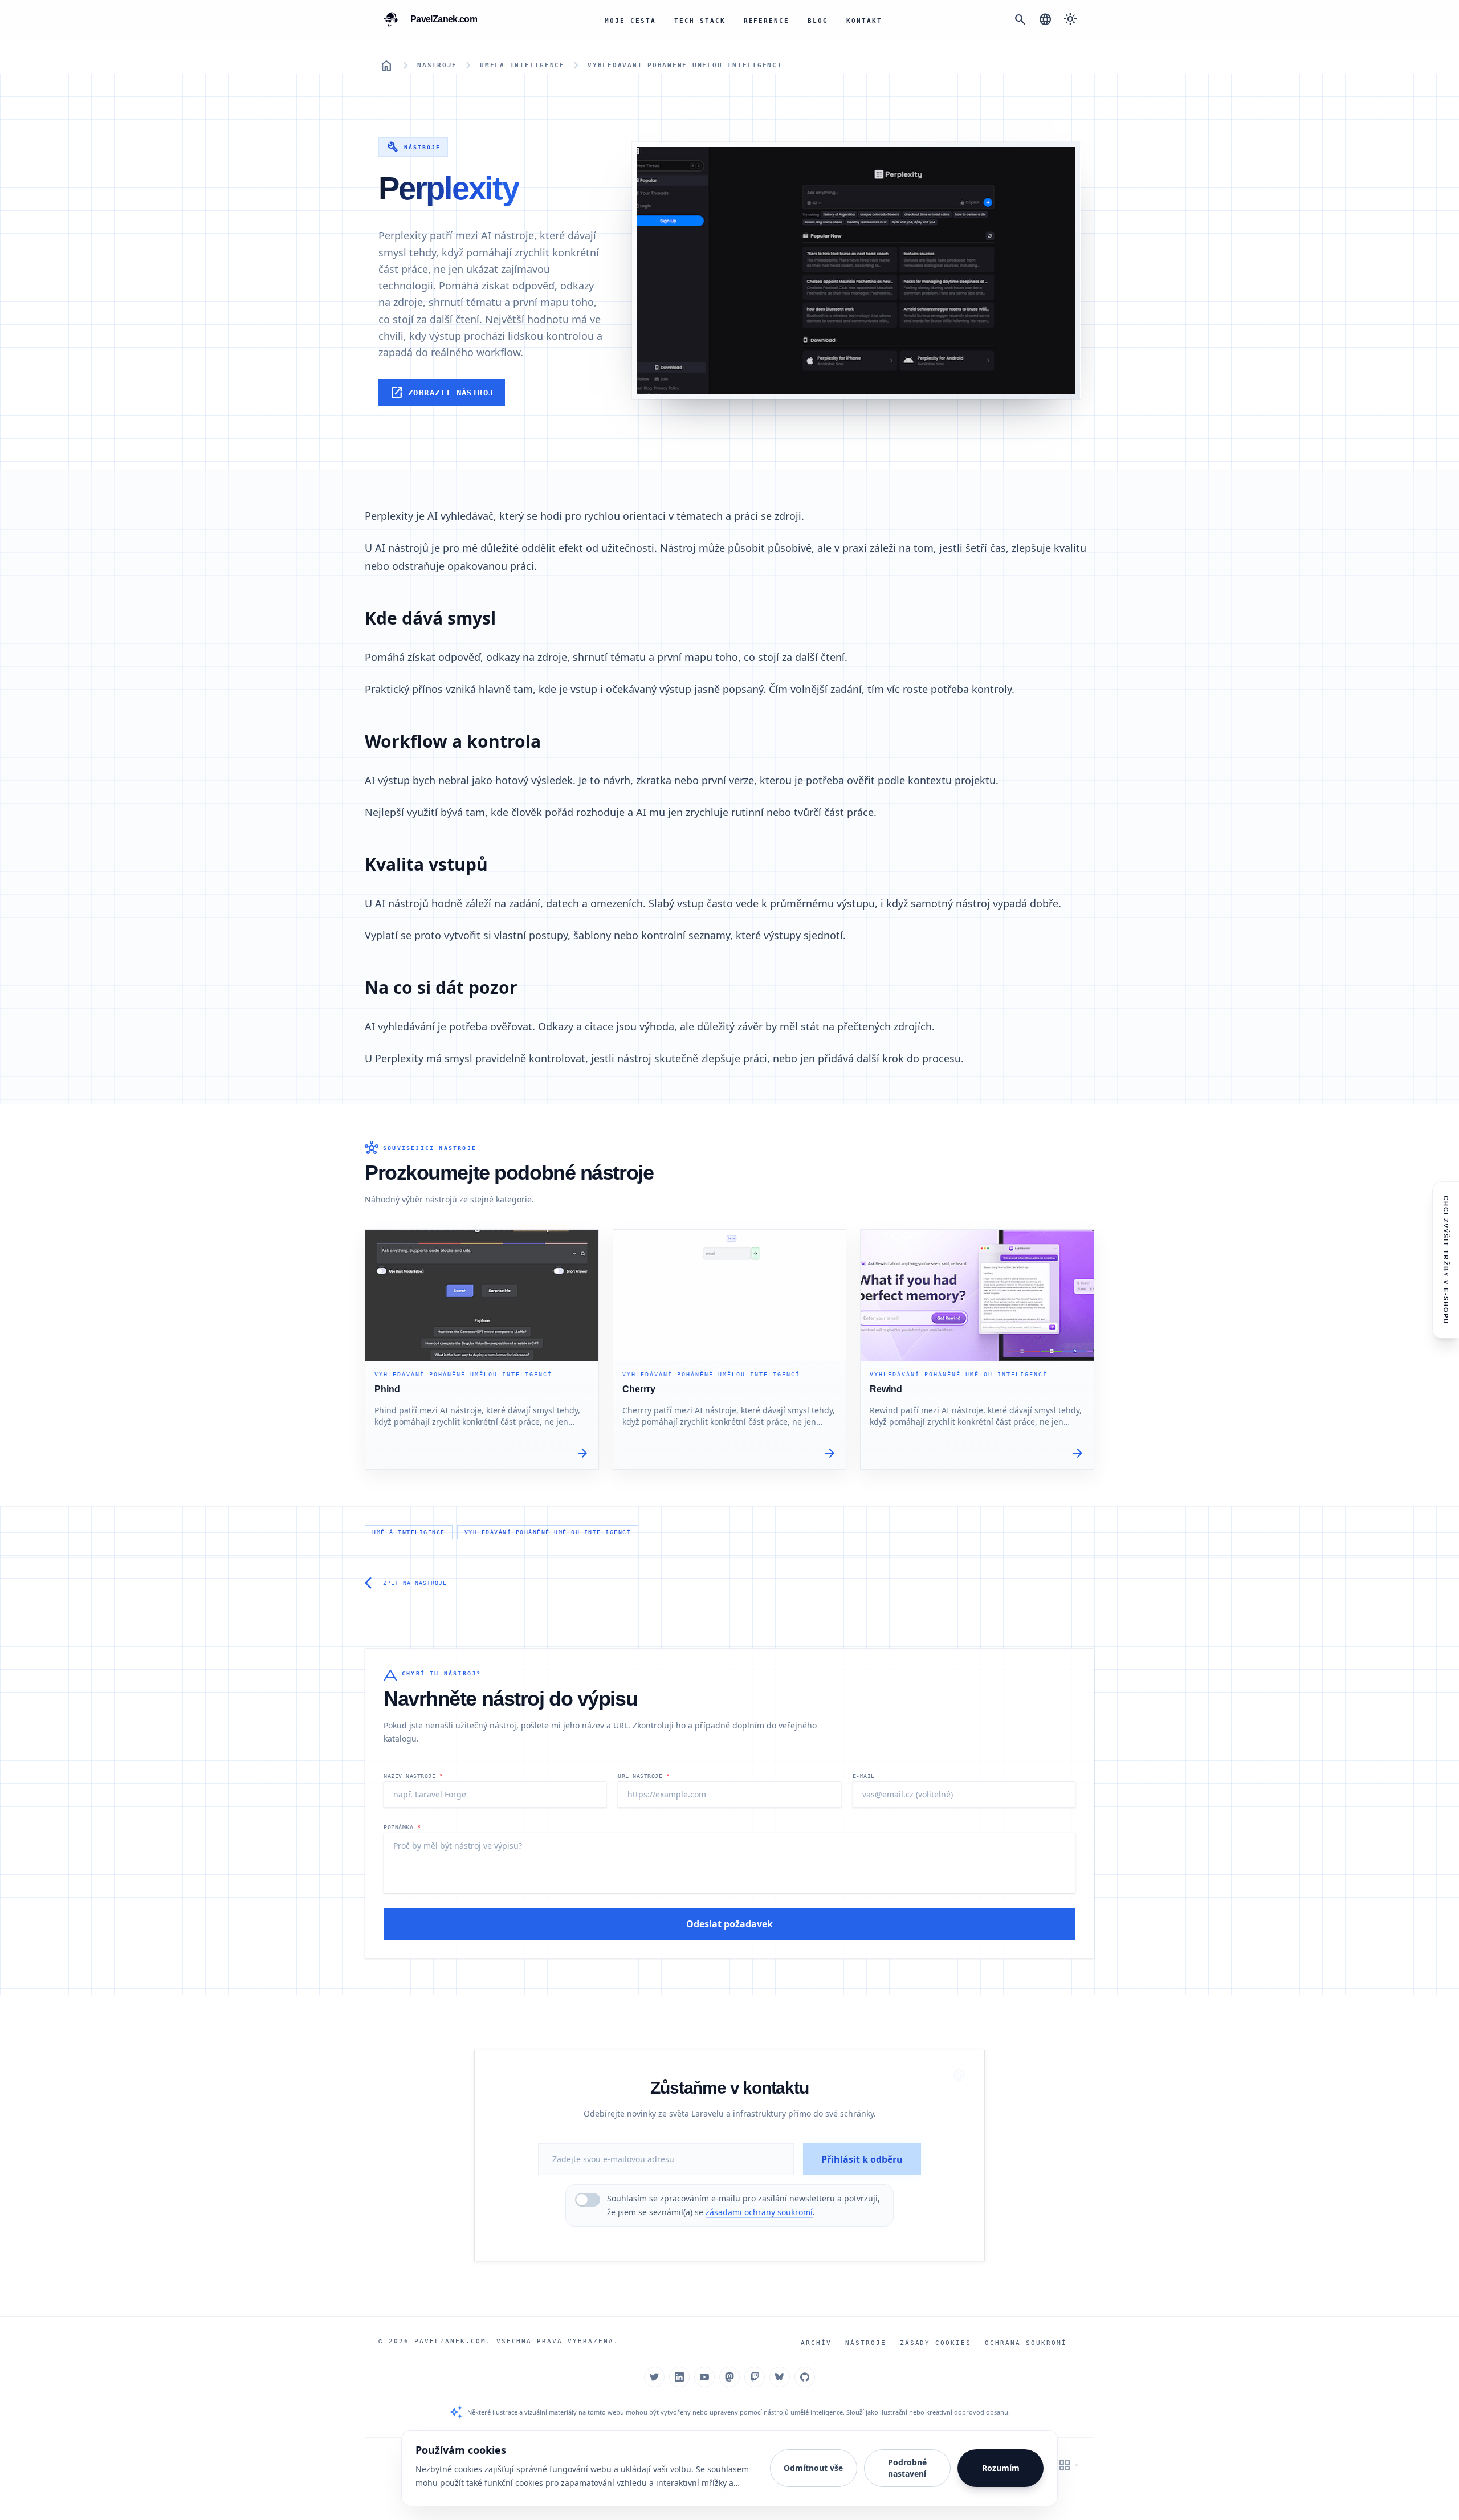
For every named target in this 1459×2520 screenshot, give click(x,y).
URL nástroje (644, 1776)
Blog (818, 21)
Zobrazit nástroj (442, 393)
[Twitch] (755, 2377)
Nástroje (437, 65)
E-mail (864, 1776)
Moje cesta (630, 21)
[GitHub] (805, 2377)
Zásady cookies (936, 2343)
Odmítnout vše (813, 2468)
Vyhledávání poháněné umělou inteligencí (685, 65)
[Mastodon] (729, 2377)
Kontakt (864, 21)
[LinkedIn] (679, 2377)
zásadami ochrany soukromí (759, 2212)
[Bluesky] (780, 2377)
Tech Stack (700, 21)
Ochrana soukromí (1026, 2343)
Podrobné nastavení (907, 2468)
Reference (767, 21)
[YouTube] (704, 2377)
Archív (816, 2343)
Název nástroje (413, 1776)
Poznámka (402, 1827)
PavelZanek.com (450, 2341)
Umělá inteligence (522, 65)
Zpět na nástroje (406, 1583)
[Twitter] (654, 2377)
